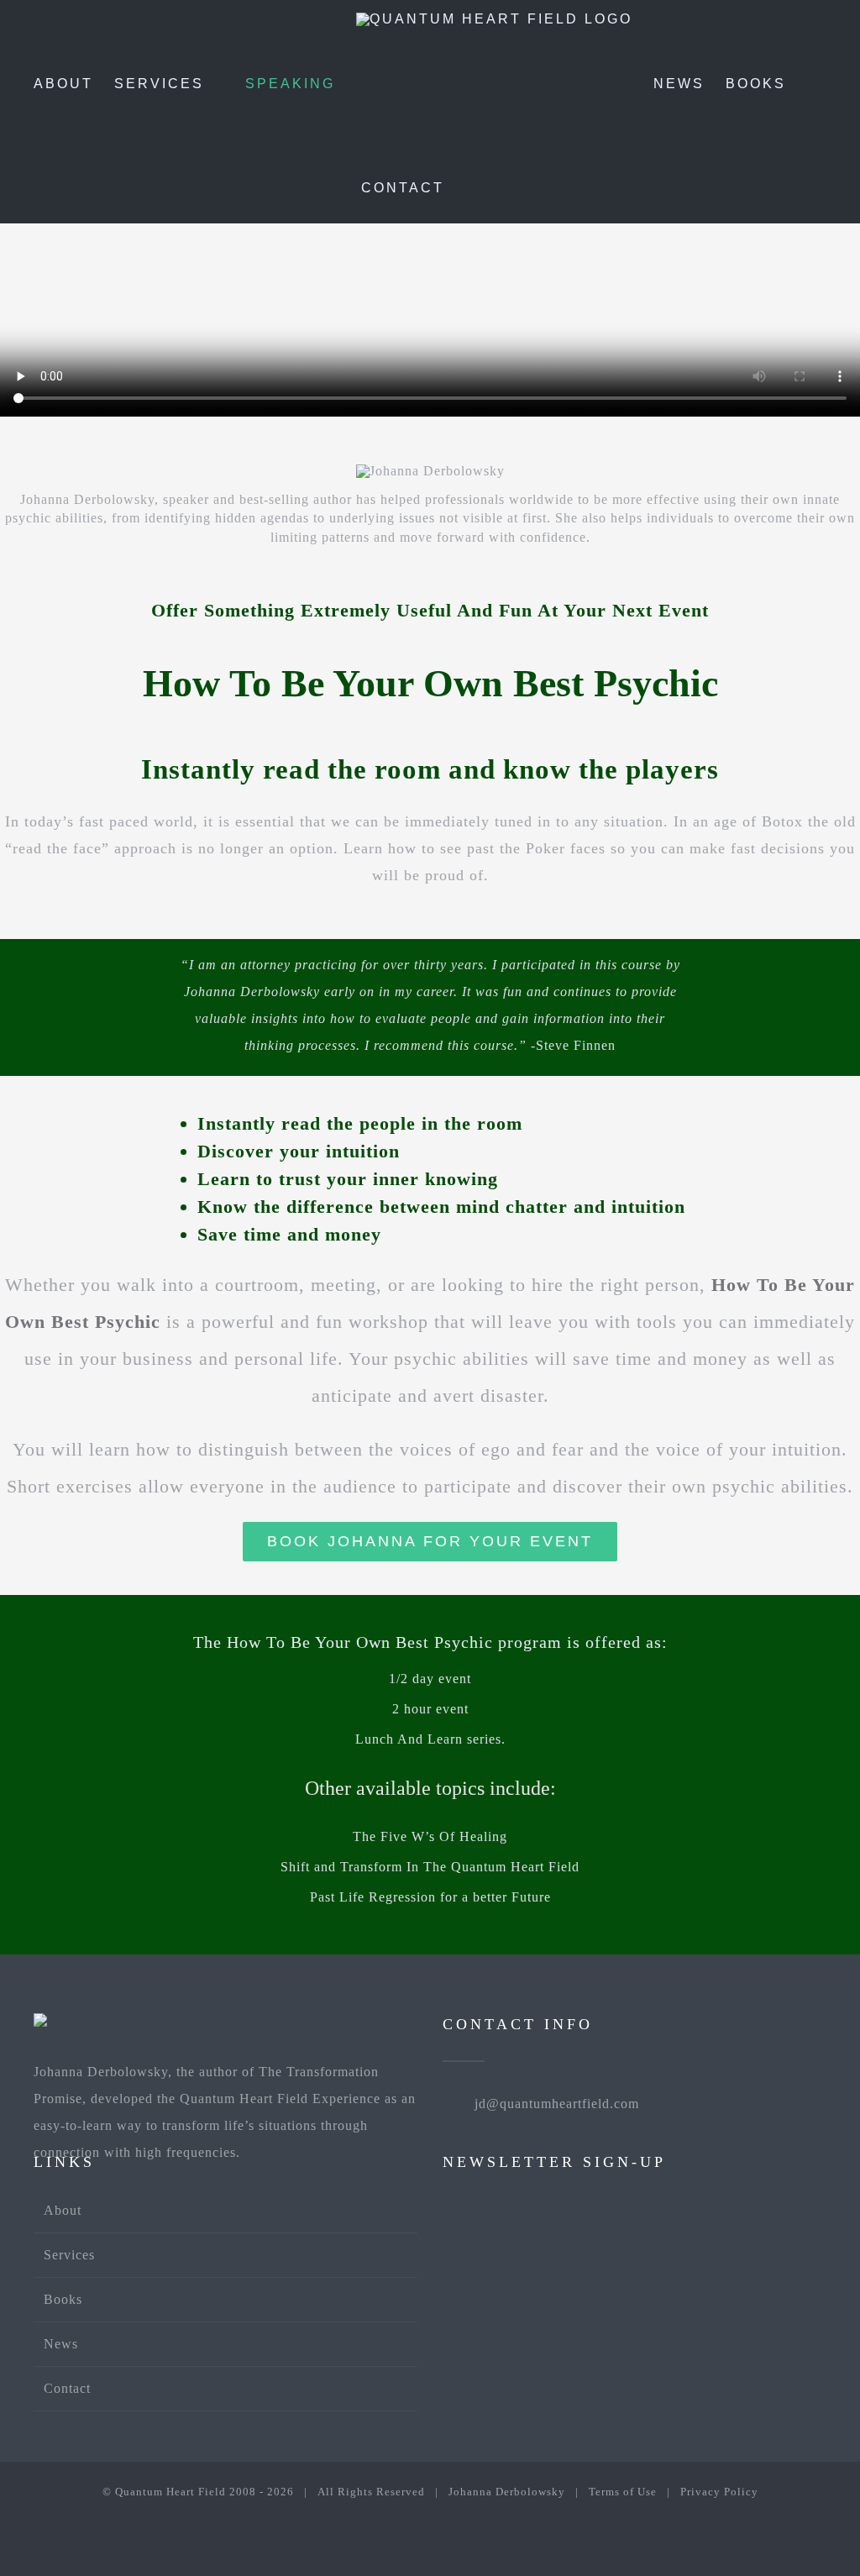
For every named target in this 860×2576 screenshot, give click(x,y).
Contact (67, 2388)
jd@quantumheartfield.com (557, 2104)
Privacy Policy (719, 2492)
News (61, 2344)
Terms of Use (623, 2492)
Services (69, 2255)
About (63, 2210)
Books (63, 2299)
